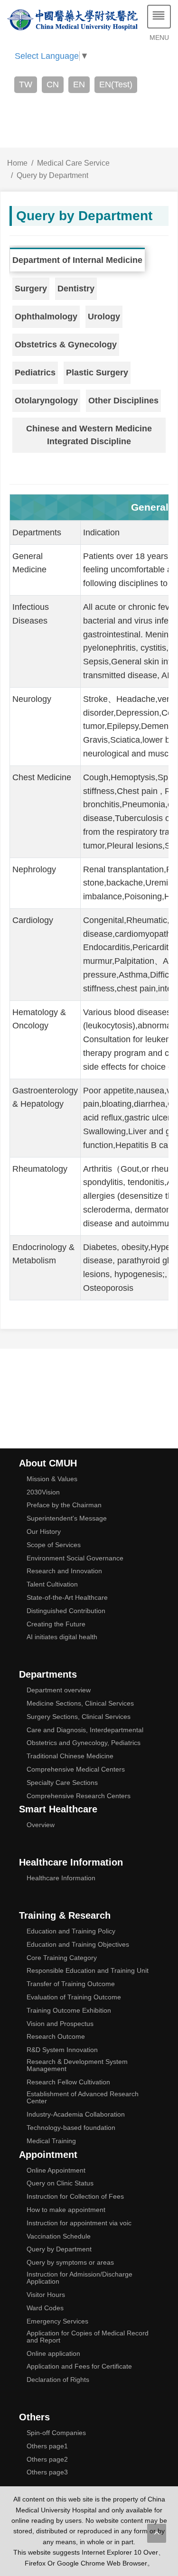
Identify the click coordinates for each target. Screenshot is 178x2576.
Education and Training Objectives (78, 1945)
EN (79, 84)
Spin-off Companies (56, 2433)
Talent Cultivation (52, 1584)
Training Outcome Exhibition (69, 2011)
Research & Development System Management (77, 2065)
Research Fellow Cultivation (68, 2082)
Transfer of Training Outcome (71, 1984)
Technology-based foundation (71, 2128)
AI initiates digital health (62, 1637)
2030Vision (43, 1492)
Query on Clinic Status (60, 2183)
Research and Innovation (64, 1571)
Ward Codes (45, 2308)
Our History (44, 1532)
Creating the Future (56, 1624)
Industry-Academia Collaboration (76, 2114)
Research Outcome (56, 2037)
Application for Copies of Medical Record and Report (88, 2337)
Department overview (59, 1690)
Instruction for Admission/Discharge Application (80, 2278)
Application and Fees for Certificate (79, 2366)
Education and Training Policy (71, 1931)
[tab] (79, 260)
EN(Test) (116, 84)
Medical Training (51, 2141)
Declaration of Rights (58, 2380)
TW (26, 84)
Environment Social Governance (75, 1558)
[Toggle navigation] (159, 17)
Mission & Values (52, 1479)
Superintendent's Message (67, 1518)
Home (17, 163)
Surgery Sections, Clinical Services (79, 1717)
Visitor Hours (46, 2295)
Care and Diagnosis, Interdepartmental (85, 1730)
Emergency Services (57, 2321)
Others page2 (47, 2459)
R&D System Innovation (62, 2050)
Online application (53, 2354)
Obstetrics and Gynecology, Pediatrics (84, 1743)
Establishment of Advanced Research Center (83, 2098)
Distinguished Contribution (66, 1611)
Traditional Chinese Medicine (70, 1756)
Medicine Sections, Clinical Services (80, 1703)
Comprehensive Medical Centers (76, 1769)
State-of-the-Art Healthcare (67, 1598)
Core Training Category (62, 1958)
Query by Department (52, 175)
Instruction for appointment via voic (79, 2223)
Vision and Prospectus (60, 2024)
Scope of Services (54, 1545)
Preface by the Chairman (64, 1505)
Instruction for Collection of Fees (75, 2197)
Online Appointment (56, 2170)
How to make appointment (66, 2210)
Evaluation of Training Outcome (74, 1997)
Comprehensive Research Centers (79, 1796)
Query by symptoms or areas (70, 2263)
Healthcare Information (61, 1878)
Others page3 (47, 2472)
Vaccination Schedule (59, 2236)
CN (53, 84)
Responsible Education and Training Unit (88, 1971)
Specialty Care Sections (62, 1783)
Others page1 (47, 2446)
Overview (41, 1825)
